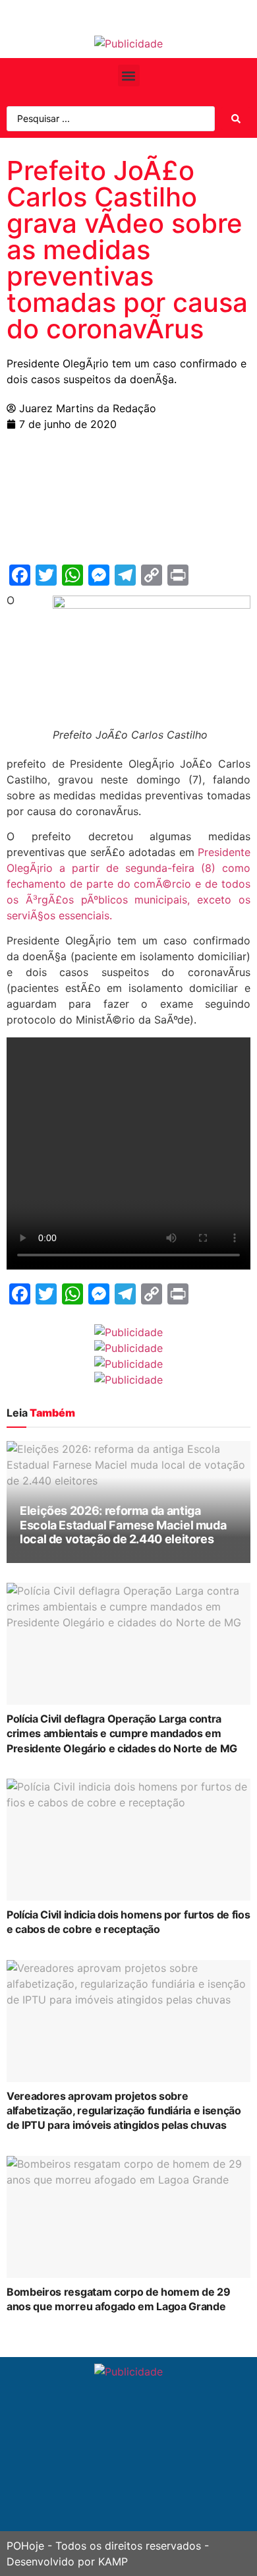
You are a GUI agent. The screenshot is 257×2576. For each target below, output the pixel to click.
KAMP (113, 2561)
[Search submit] (236, 119)
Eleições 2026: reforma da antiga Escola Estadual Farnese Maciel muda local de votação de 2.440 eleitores (123, 1525)
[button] (129, 76)
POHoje (25, 2546)
